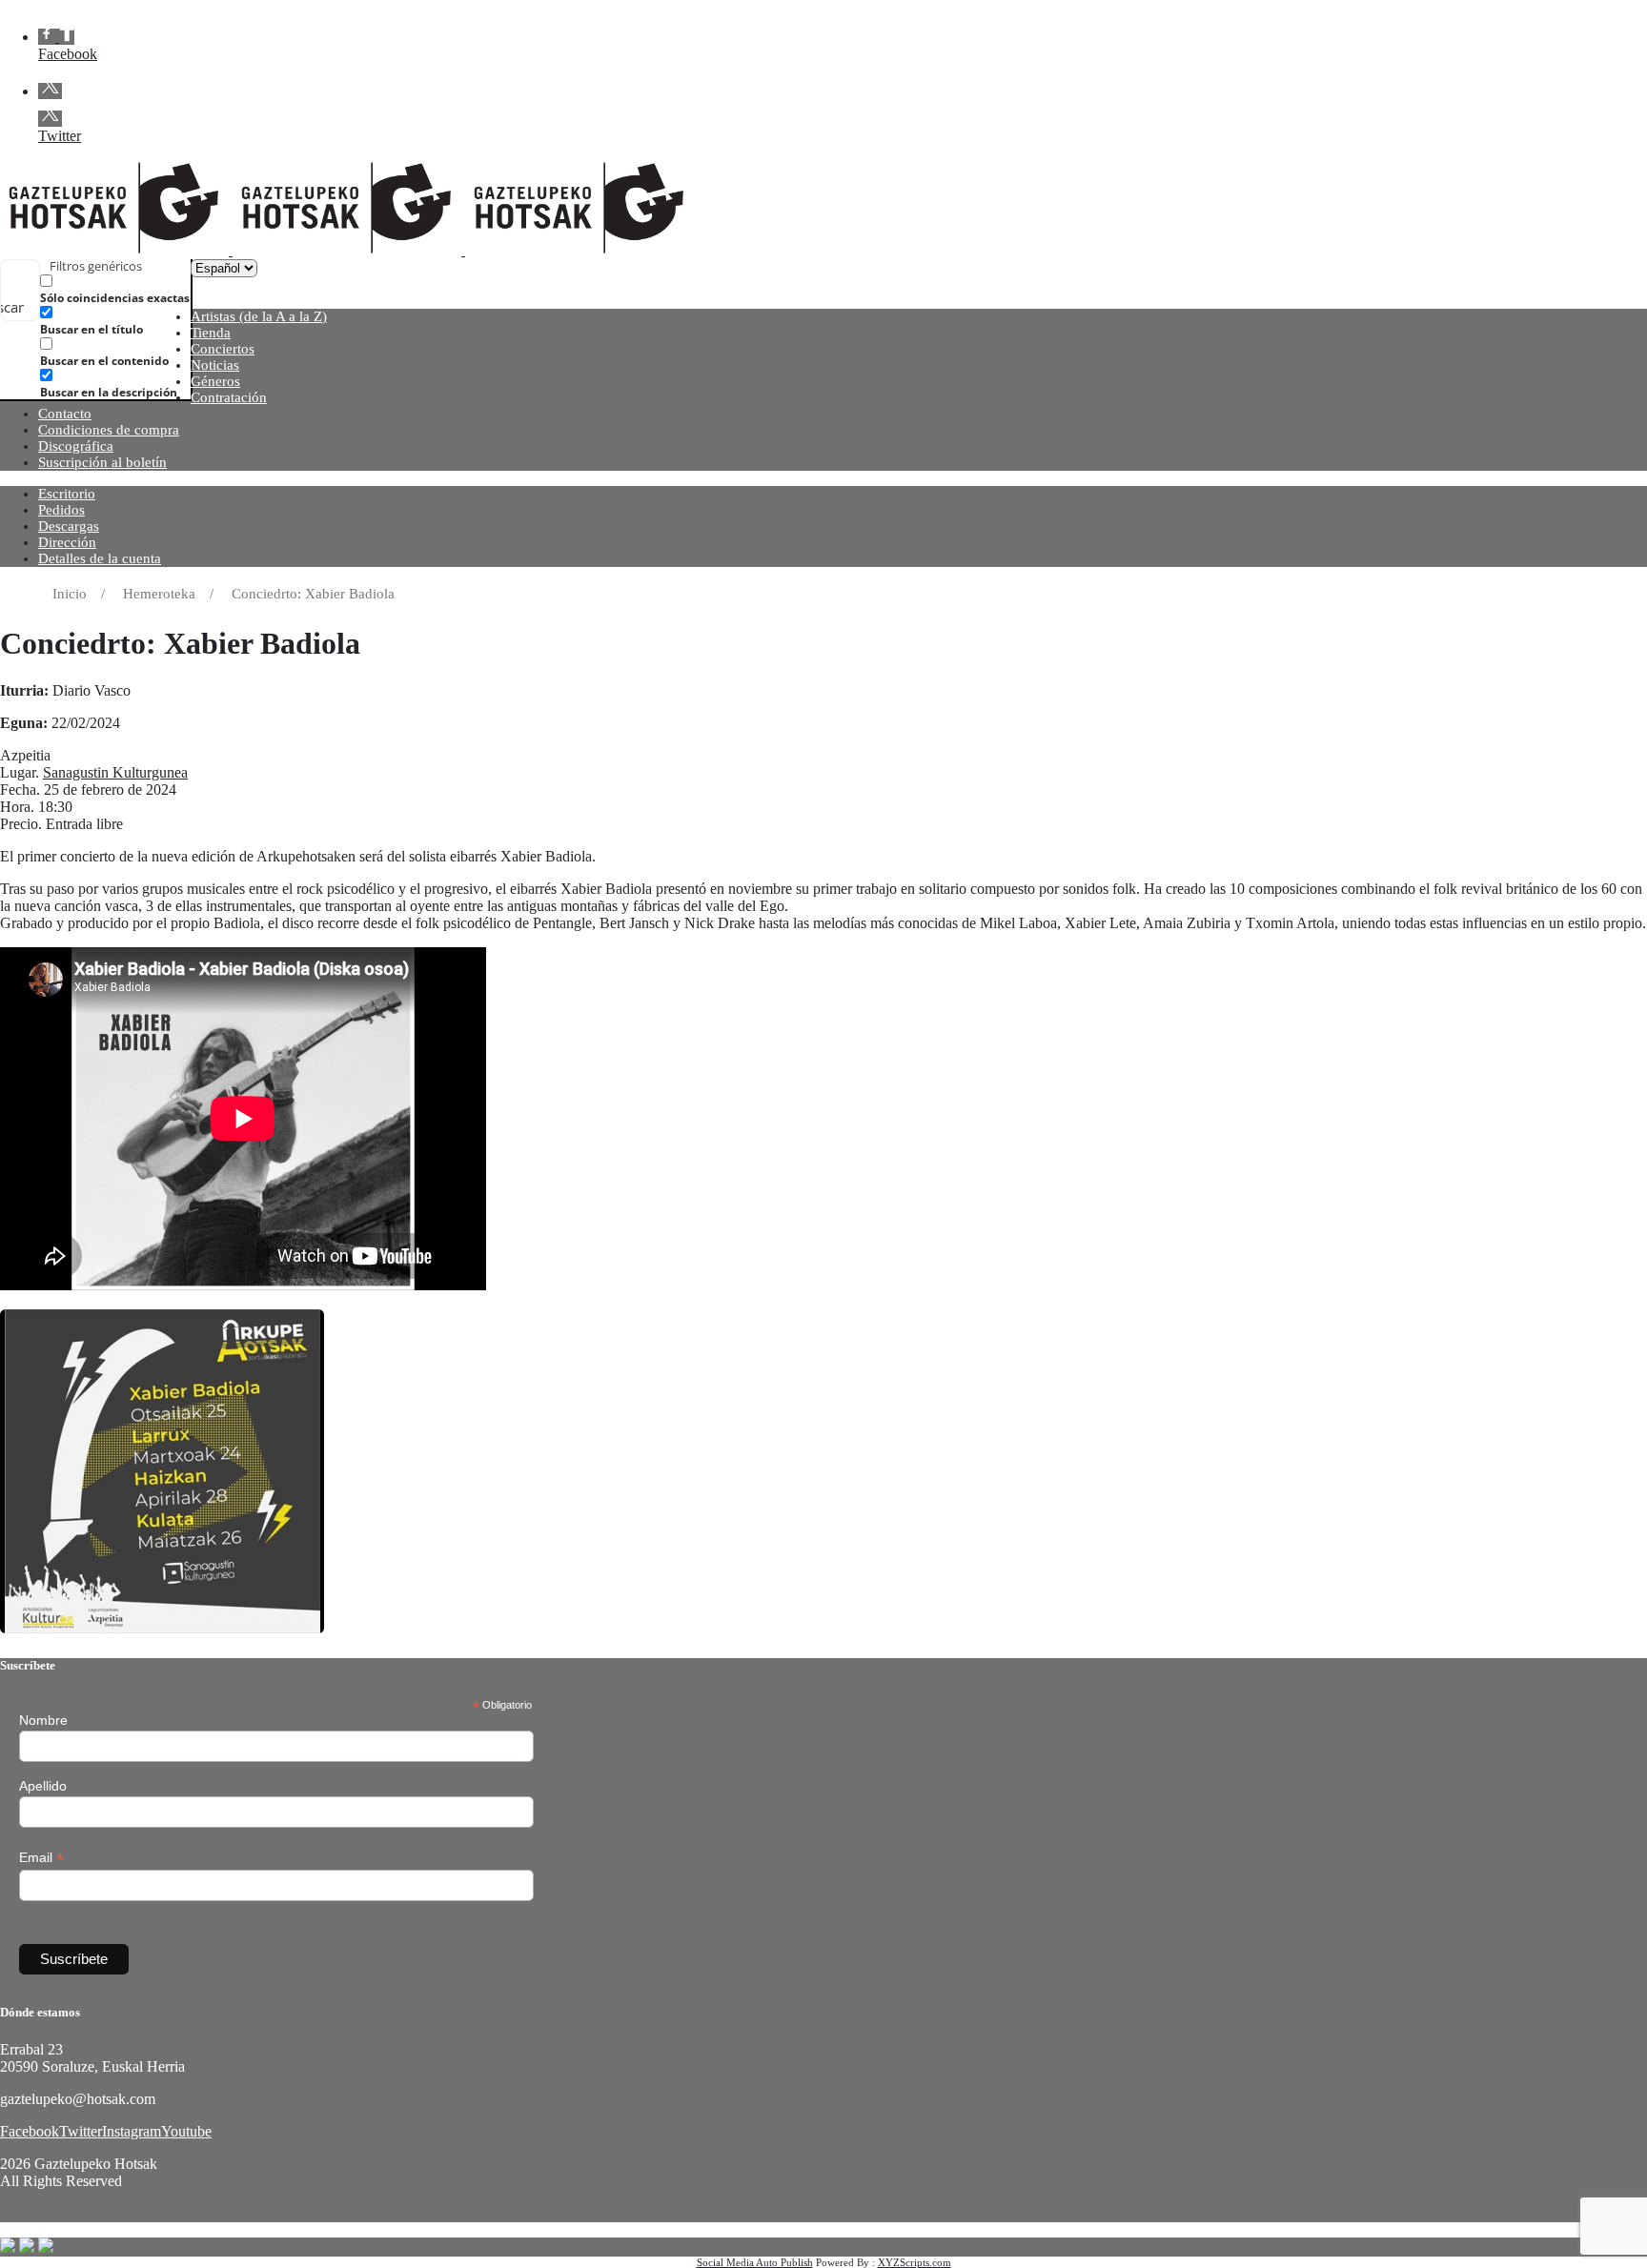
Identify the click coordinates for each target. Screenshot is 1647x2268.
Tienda (211, 333)
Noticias (215, 365)
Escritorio (67, 494)
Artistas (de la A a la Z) (259, 316)
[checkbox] (135, 289)
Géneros (215, 381)
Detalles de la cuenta (100, 558)
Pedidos (61, 510)
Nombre (43, 1720)
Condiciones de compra (109, 430)
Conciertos (223, 349)
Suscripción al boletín (102, 462)
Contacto (65, 414)
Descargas (69, 526)
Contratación (229, 397)
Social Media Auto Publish (755, 2262)
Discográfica (76, 446)
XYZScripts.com (915, 2262)
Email (41, 1858)
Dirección (67, 542)
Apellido (43, 1786)
